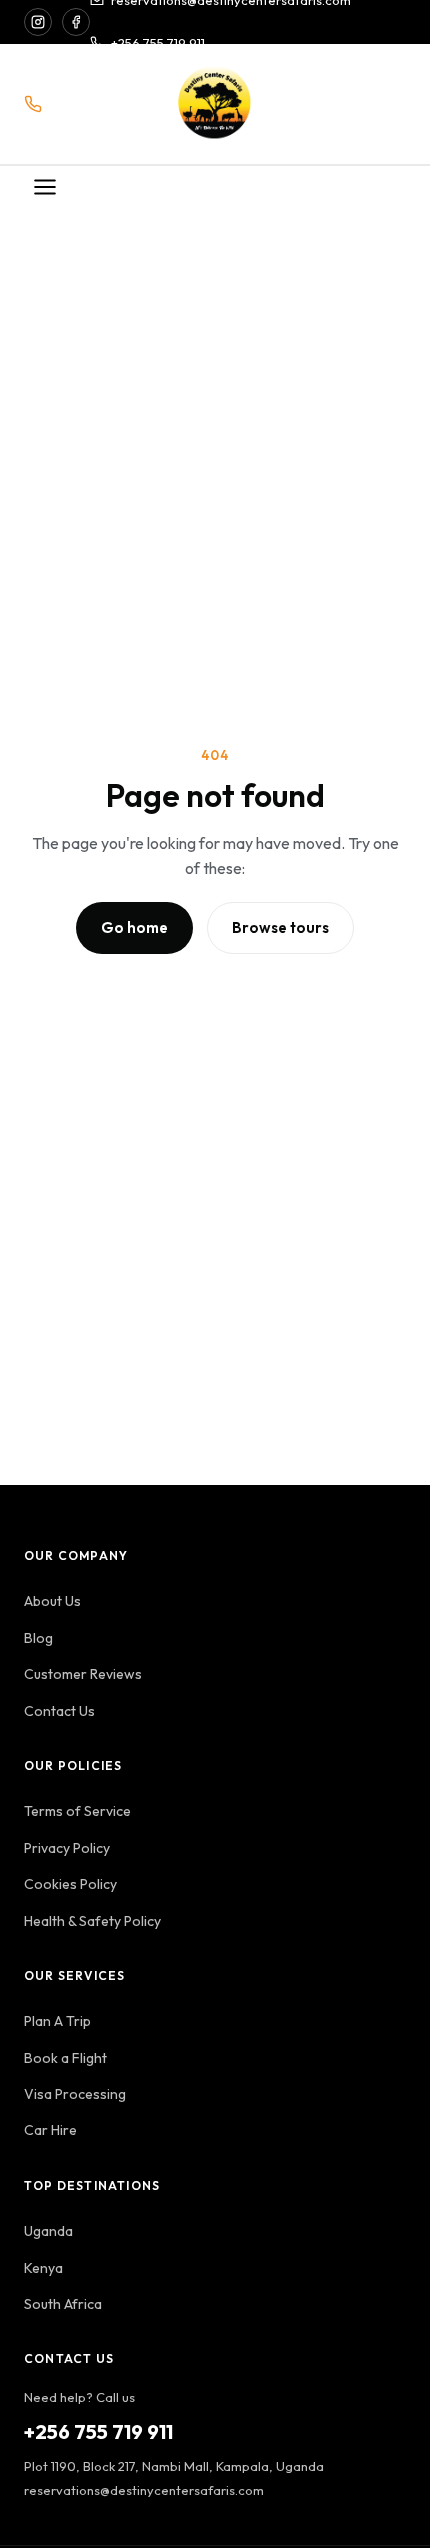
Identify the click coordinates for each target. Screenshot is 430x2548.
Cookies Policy (70, 1884)
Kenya (43, 2268)
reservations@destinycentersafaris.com (144, 2490)
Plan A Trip (57, 2021)
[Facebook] (76, 22)
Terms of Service (77, 1811)
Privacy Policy (67, 1848)
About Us (52, 1601)
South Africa (63, 2304)
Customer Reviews (83, 1674)
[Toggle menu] (45, 188)
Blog (38, 1638)
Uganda (48, 2231)
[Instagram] (38, 22)
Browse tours (280, 927)
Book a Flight (65, 2058)
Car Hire (50, 2130)
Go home (134, 927)
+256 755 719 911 (158, 43)
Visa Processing (75, 2094)
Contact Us (59, 1711)
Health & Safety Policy (92, 1921)
